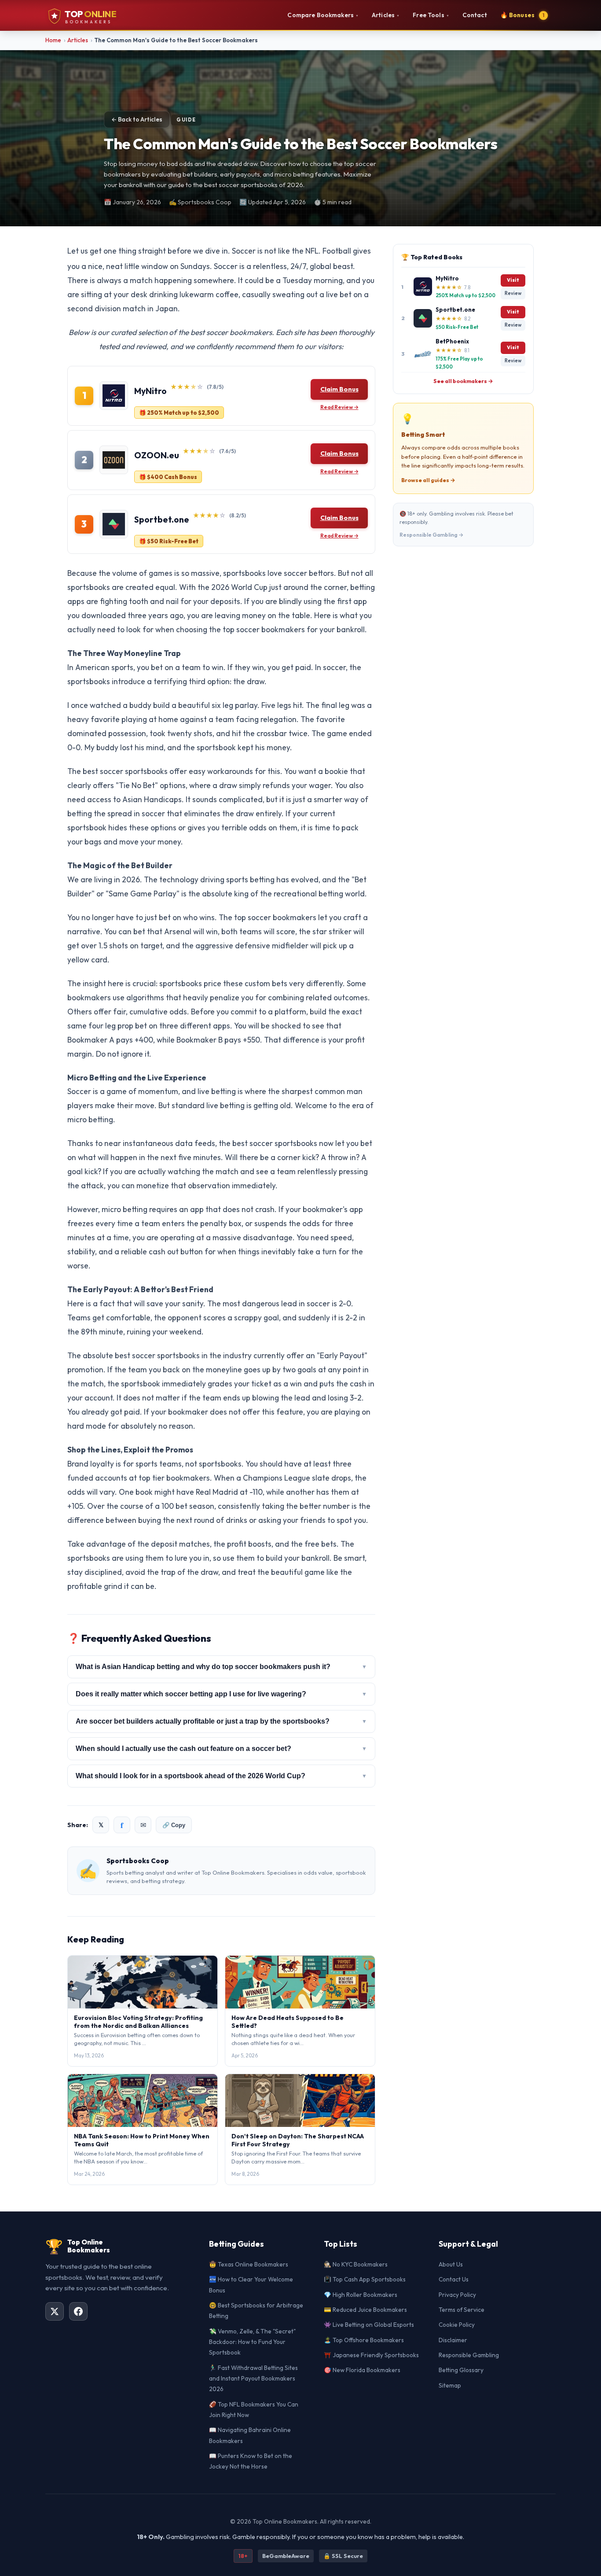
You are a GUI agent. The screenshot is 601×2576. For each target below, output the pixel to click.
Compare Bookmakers (323, 15)
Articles (386, 15)
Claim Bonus (339, 389)
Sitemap (450, 2385)
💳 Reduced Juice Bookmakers (365, 2310)
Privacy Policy (457, 2295)
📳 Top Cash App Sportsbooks (365, 2279)
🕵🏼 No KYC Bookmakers (356, 2264)
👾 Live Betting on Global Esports (369, 2325)
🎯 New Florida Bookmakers (362, 2370)
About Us (451, 2264)
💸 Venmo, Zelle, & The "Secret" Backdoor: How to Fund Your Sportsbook (252, 2342)
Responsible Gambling (469, 2355)
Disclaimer (453, 2340)
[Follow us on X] (55, 2311)
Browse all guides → (428, 480)
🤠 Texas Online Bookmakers (249, 2264)
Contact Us (454, 2279)
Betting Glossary (461, 2370)
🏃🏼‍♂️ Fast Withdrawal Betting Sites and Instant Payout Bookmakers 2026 (253, 2379)
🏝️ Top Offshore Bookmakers (364, 2340)
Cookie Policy (457, 2325)
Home (53, 40)
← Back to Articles (137, 119)
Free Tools (431, 15)
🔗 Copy (174, 1825)
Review (513, 293)
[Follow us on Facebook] (78, 2311)
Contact (475, 15)
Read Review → (339, 407)
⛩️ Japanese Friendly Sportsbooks (371, 2355)
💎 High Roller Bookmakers (361, 2295)
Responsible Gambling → (432, 535)
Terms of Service (462, 2310)
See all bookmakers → (463, 381)
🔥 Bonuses (522, 15)
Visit (513, 280)
